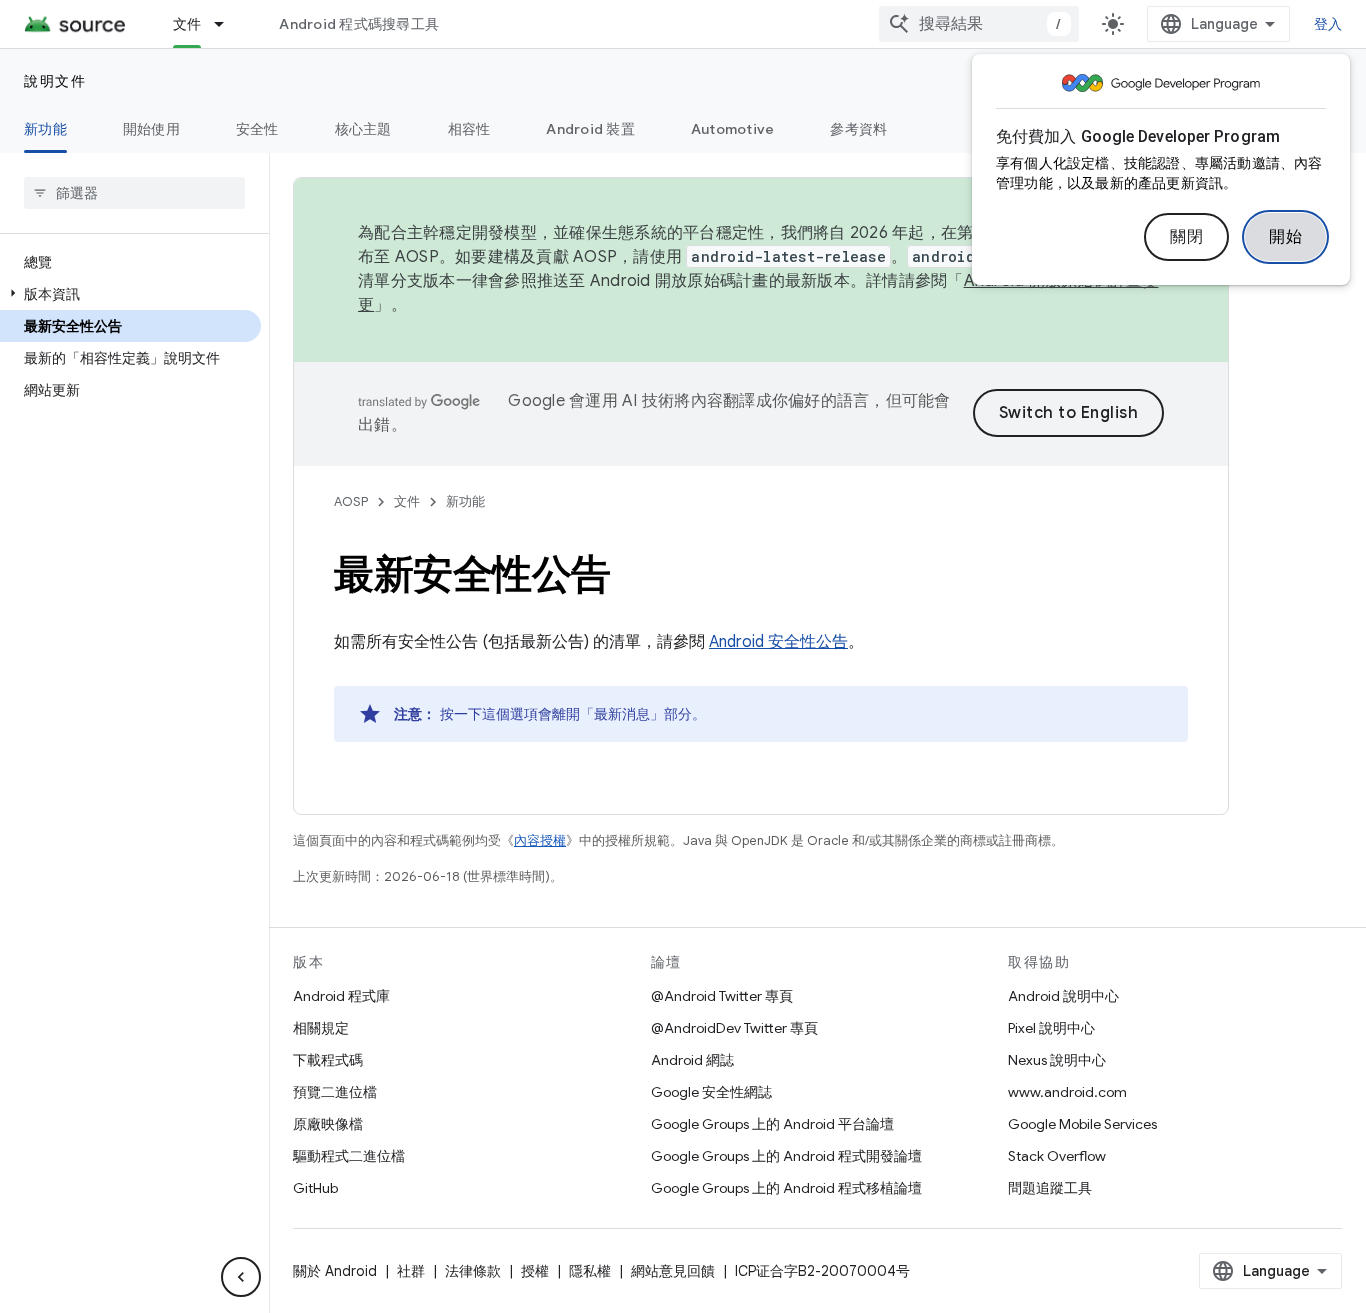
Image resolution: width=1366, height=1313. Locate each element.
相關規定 (321, 1028)
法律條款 (473, 1271)
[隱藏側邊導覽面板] (241, 1277)
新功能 (45, 129)
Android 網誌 (692, 1060)
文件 (187, 24)
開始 (1285, 237)
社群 (411, 1271)
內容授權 (540, 840)
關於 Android (335, 1271)
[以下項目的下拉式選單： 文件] (228, 24)
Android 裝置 (590, 129)
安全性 (257, 129)
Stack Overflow (1057, 1156)
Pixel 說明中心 (1051, 1028)
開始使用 (151, 129)
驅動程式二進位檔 (349, 1156)
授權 (535, 1271)
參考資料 (858, 129)
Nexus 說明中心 (1057, 1060)
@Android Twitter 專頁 (722, 996)
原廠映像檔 (328, 1124)
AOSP (351, 501)
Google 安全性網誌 (711, 1092)
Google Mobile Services (1082, 1124)
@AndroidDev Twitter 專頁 (734, 1028)
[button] (130, 294)
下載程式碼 (328, 1060)
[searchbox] (134, 193)
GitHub (315, 1188)
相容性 (469, 129)
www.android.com (1067, 1092)
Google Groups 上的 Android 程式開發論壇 (786, 1156)
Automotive (733, 129)
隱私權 (590, 1271)
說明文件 (55, 81)
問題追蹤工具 (1050, 1188)
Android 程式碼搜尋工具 (359, 24)
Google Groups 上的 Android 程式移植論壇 (786, 1188)
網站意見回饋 (673, 1271)
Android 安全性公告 (778, 642)
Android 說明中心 (1063, 996)
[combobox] (979, 24)
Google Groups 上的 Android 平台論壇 (772, 1124)
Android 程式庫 (341, 996)
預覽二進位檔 (335, 1092)
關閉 (1186, 237)
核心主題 (363, 129)
